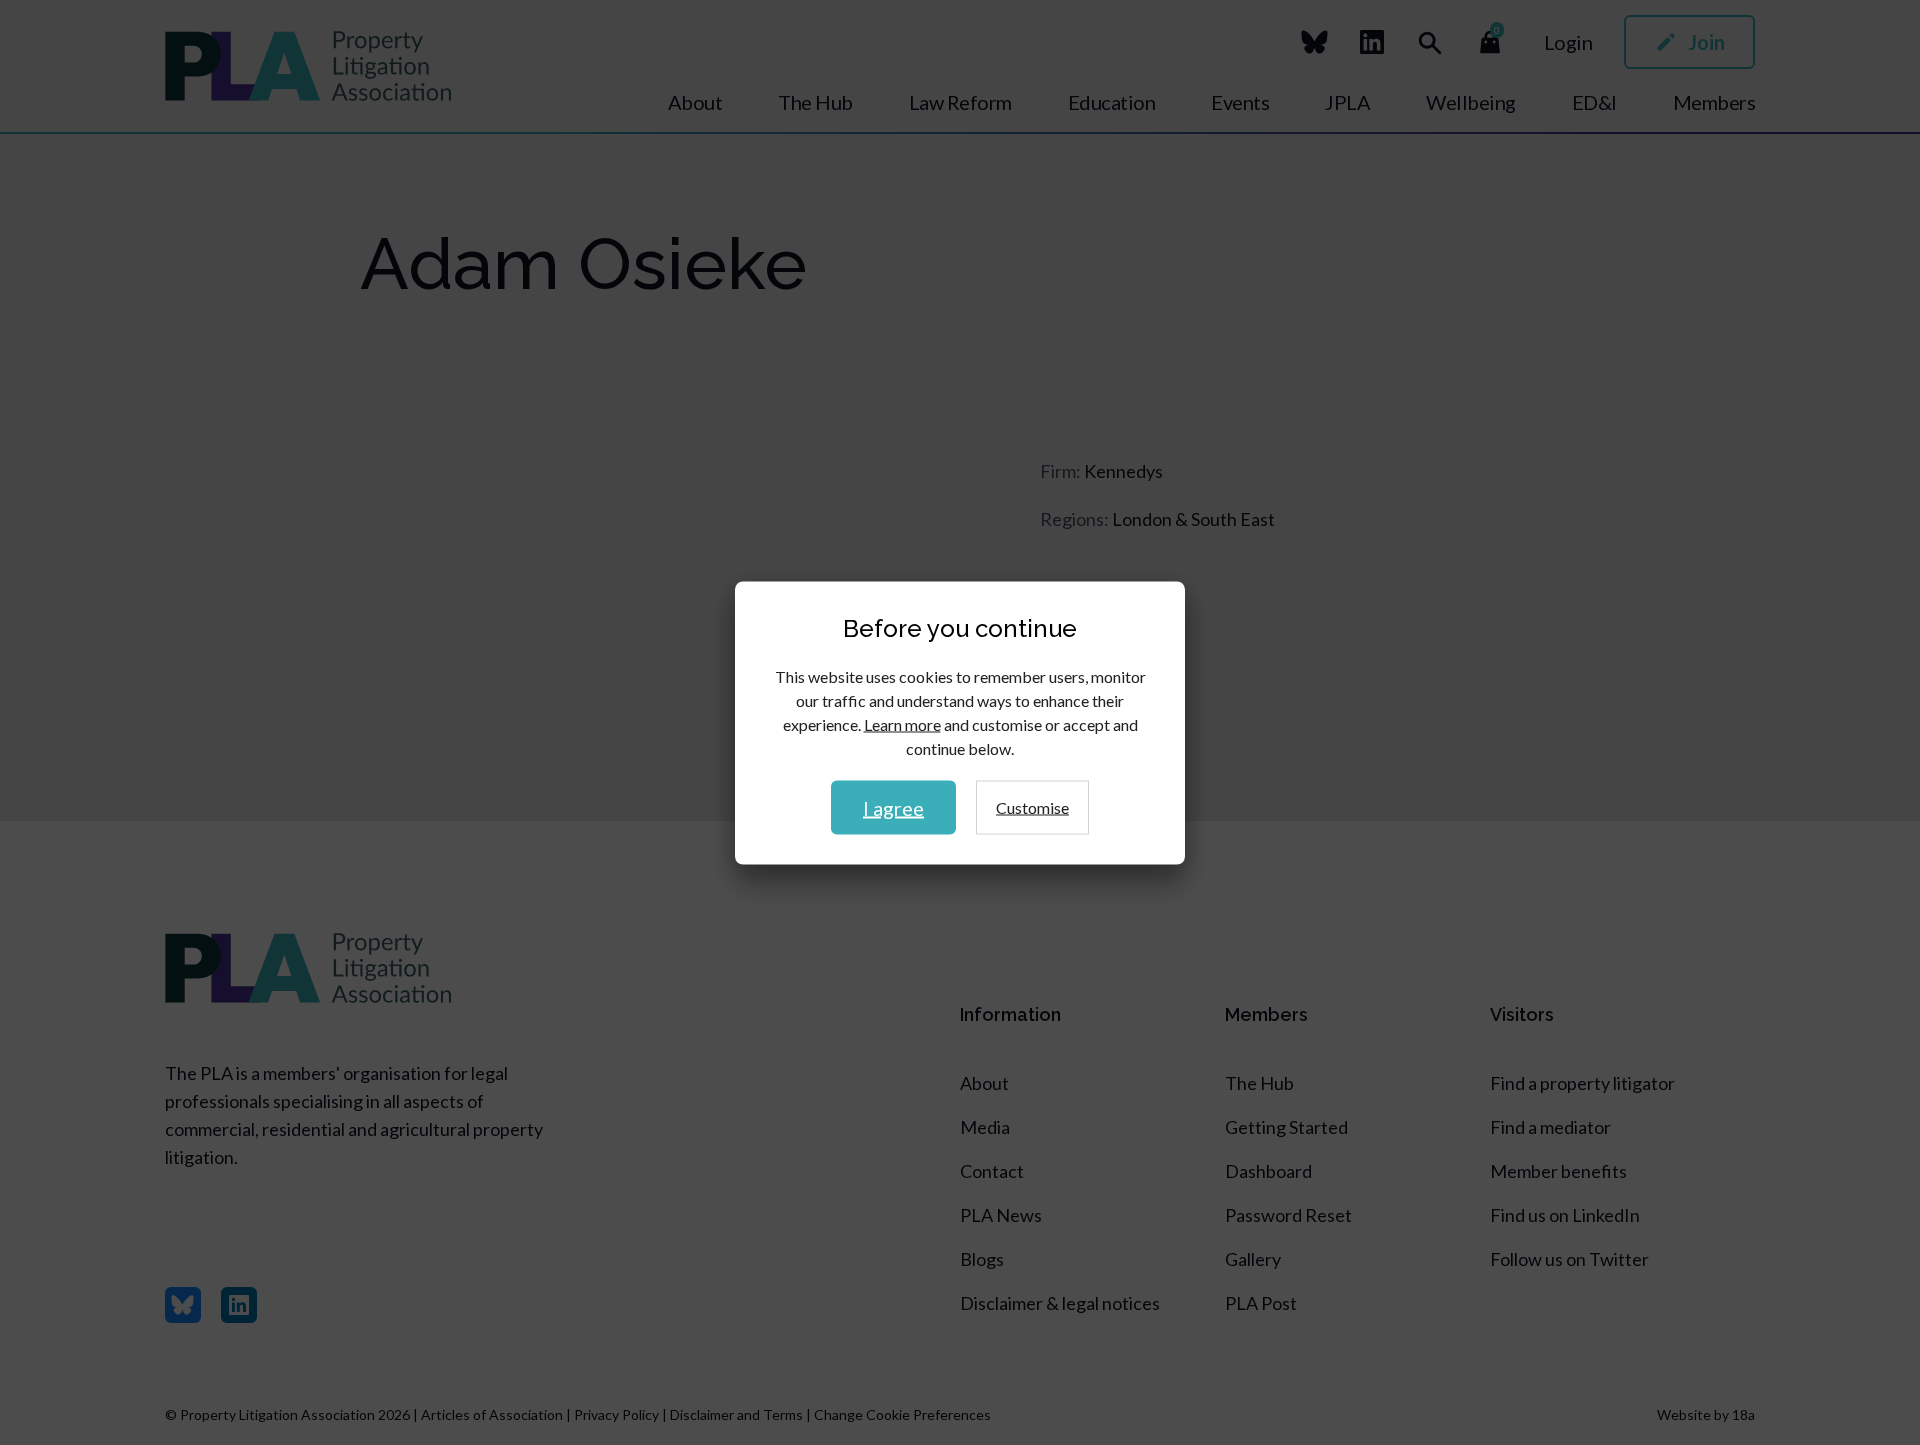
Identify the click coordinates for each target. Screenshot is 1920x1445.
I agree (893, 807)
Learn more (902, 723)
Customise (1032, 806)
